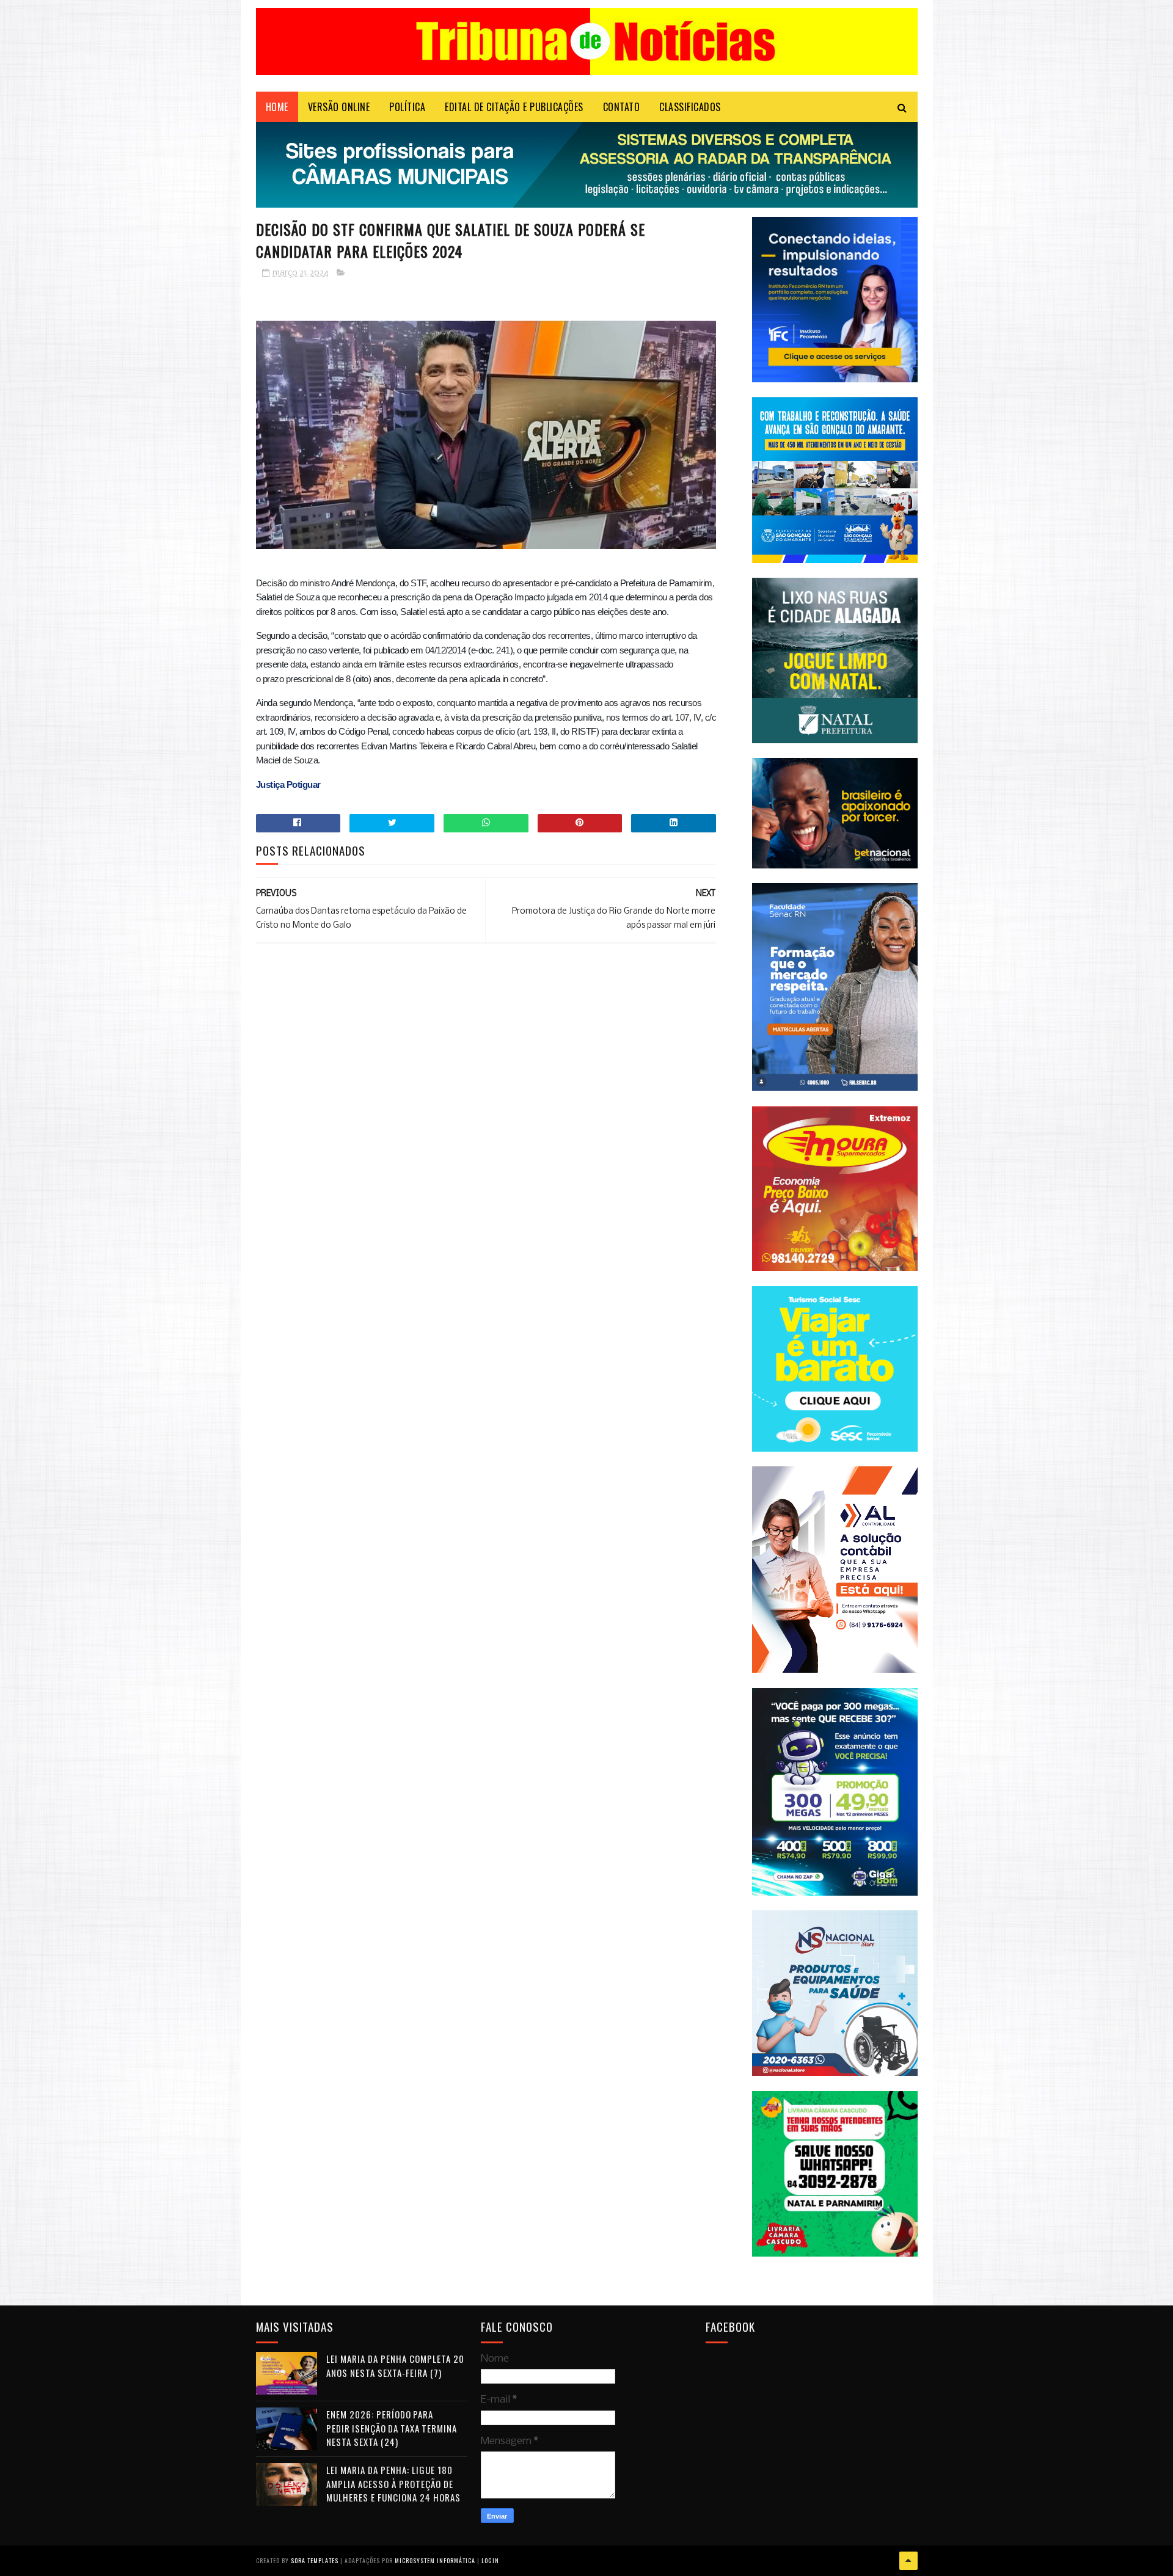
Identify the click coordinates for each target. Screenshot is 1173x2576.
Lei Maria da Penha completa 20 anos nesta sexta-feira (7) (395, 2366)
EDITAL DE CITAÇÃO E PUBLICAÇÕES (514, 107)
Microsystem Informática (435, 2560)
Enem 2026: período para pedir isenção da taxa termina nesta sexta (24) (392, 2428)
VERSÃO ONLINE (339, 107)
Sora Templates (315, 2560)
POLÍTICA (407, 107)
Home (277, 107)
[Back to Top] (908, 2561)
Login (490, 2560)
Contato (622, 107)
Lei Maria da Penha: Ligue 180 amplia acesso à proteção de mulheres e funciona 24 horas (393, 2483)
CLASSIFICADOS (690, 107)
